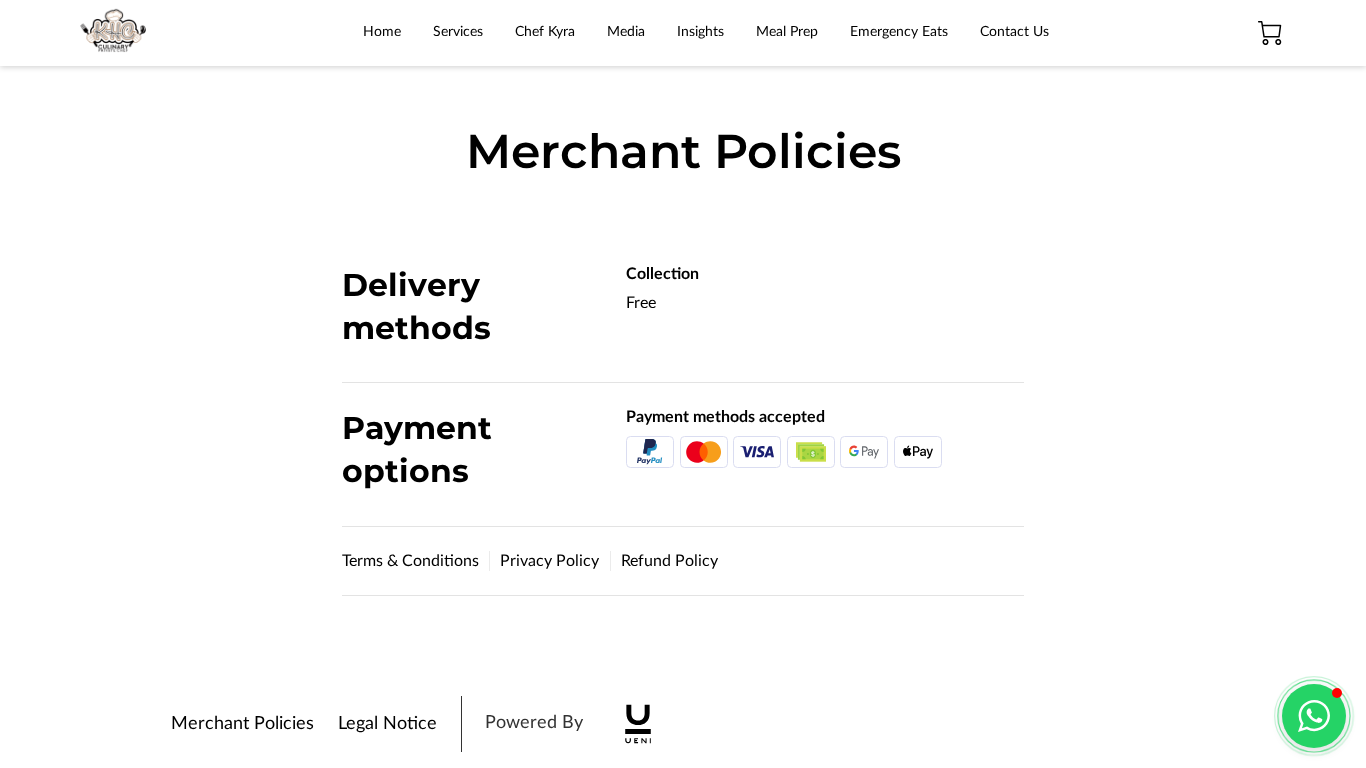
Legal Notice (387, 724)
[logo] (638, 724)
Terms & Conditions (410, 561)
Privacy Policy (549, 561)
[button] (1314, 716)
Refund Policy (669, 561)
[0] (1270, 33)
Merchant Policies (242, 724)
